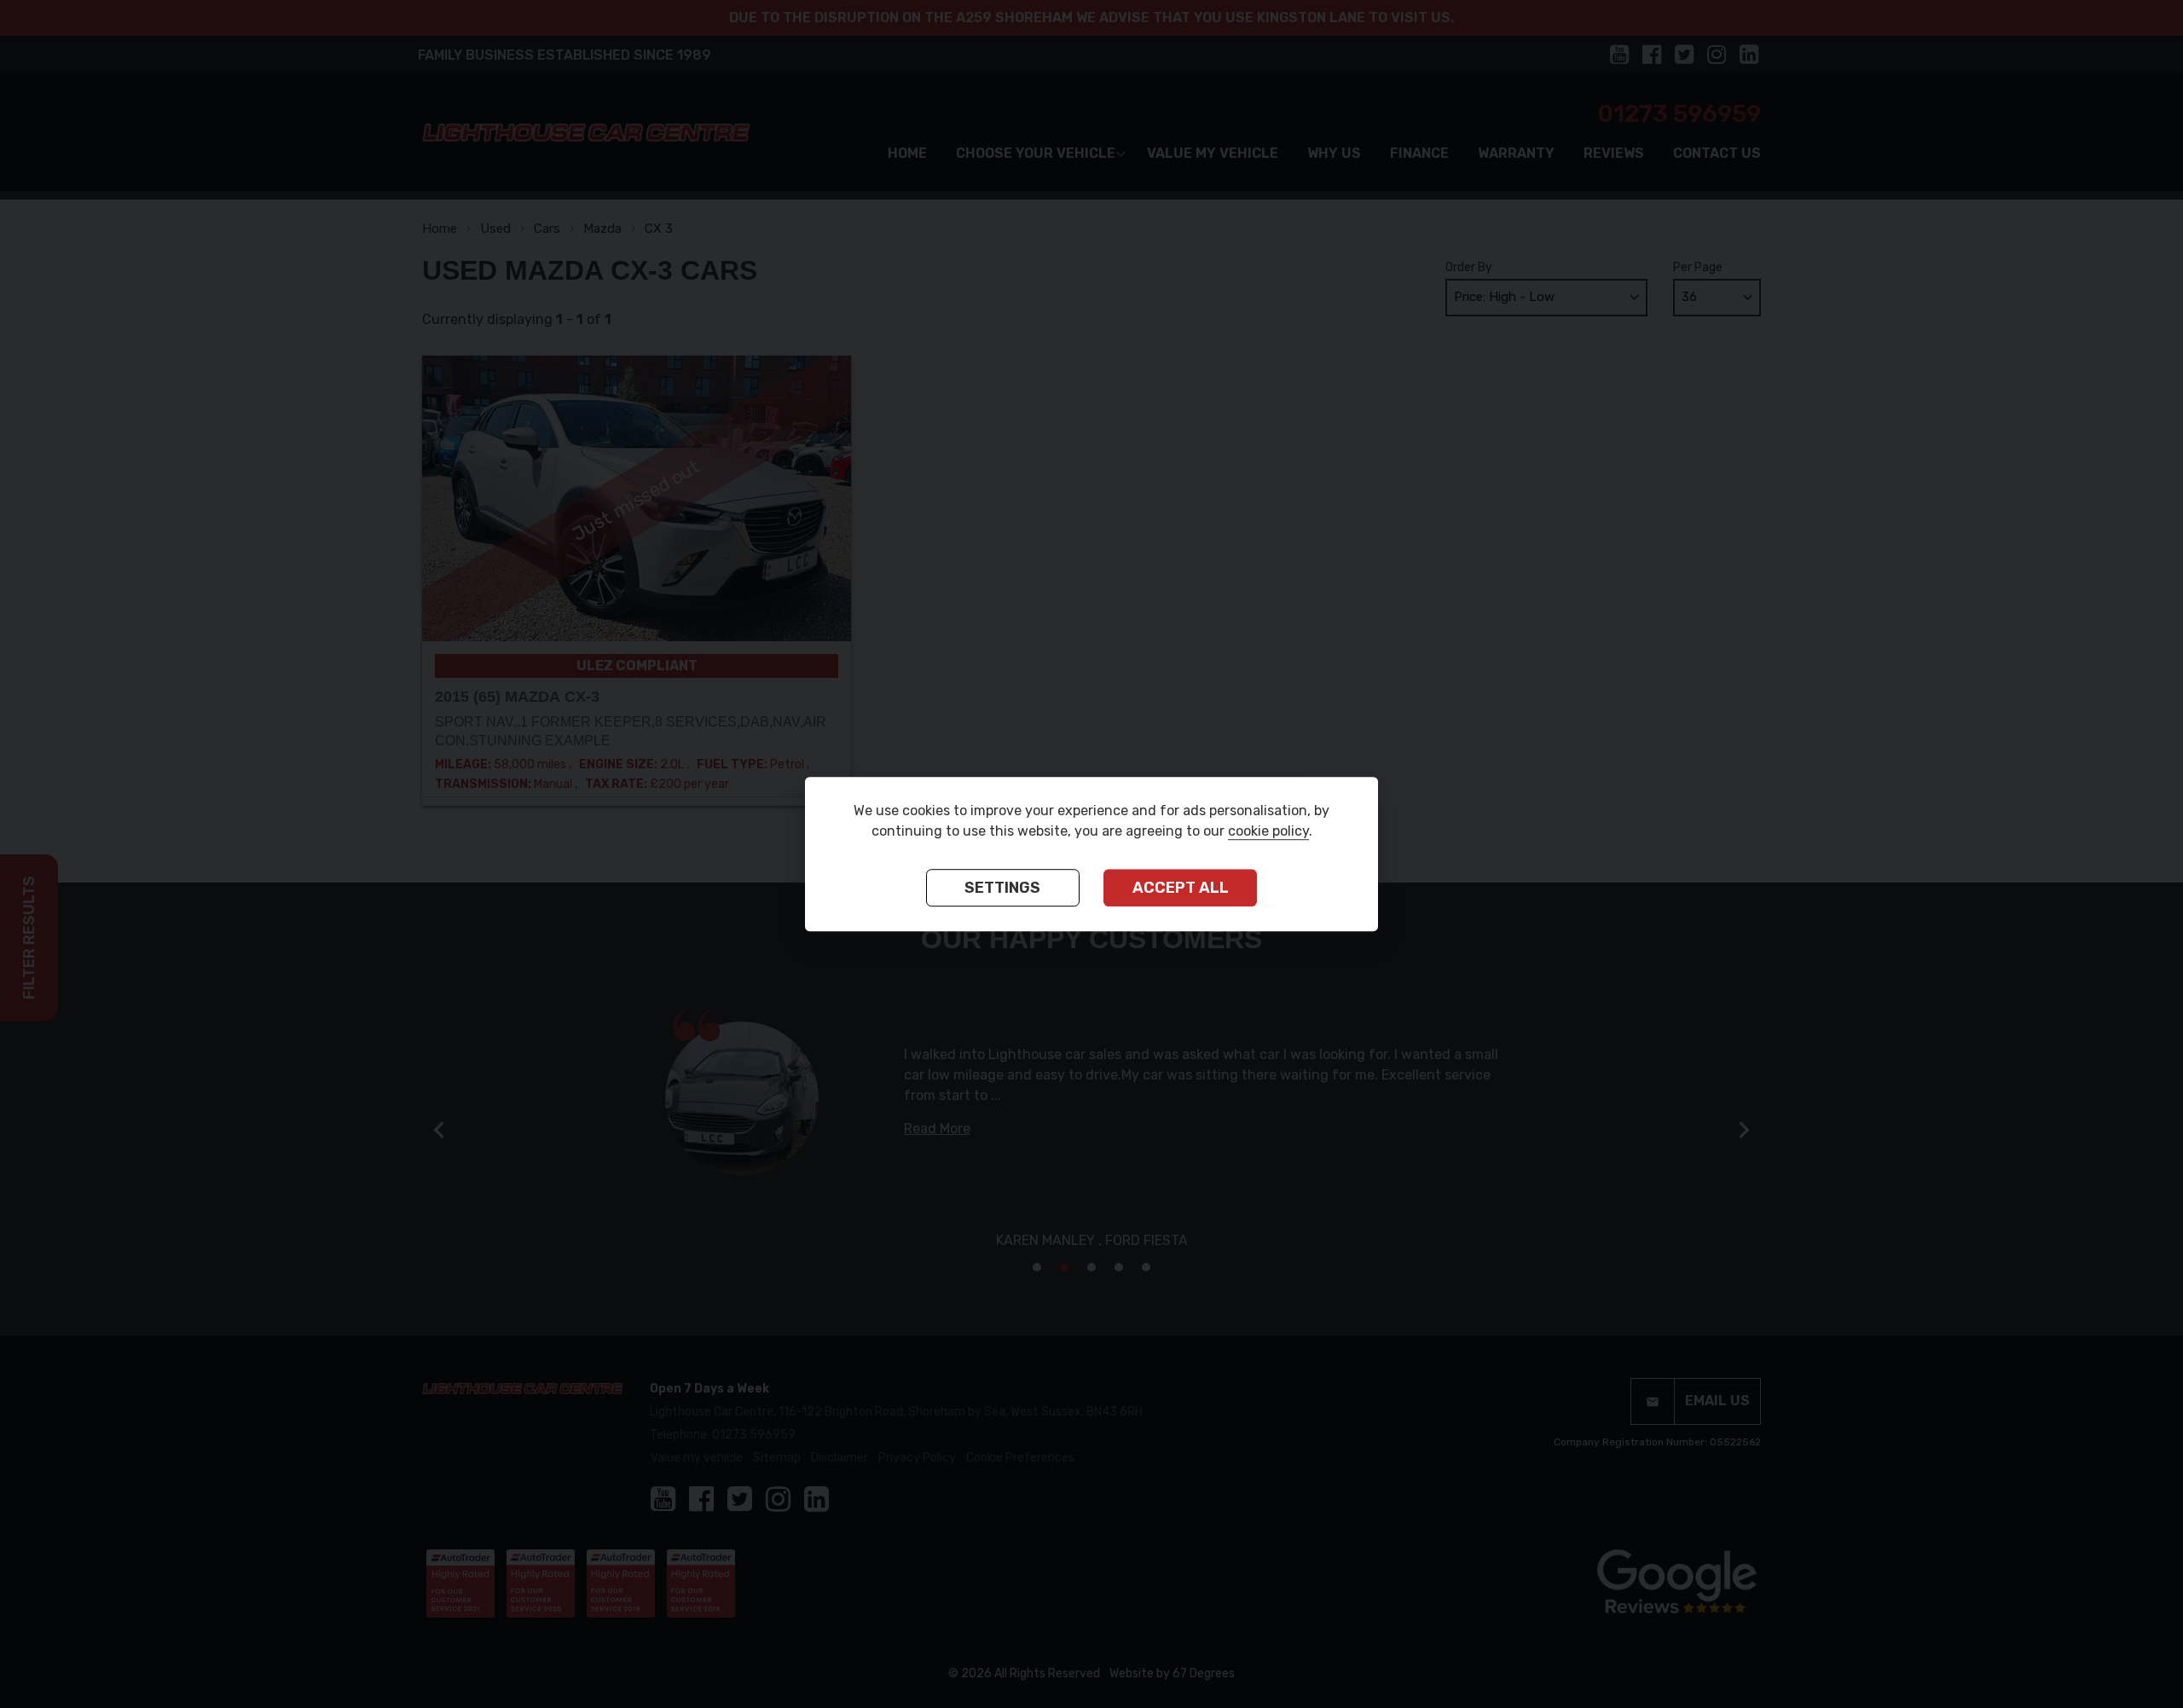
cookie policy (1268, 832)
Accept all (1181, 889)
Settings (1002, 889)
